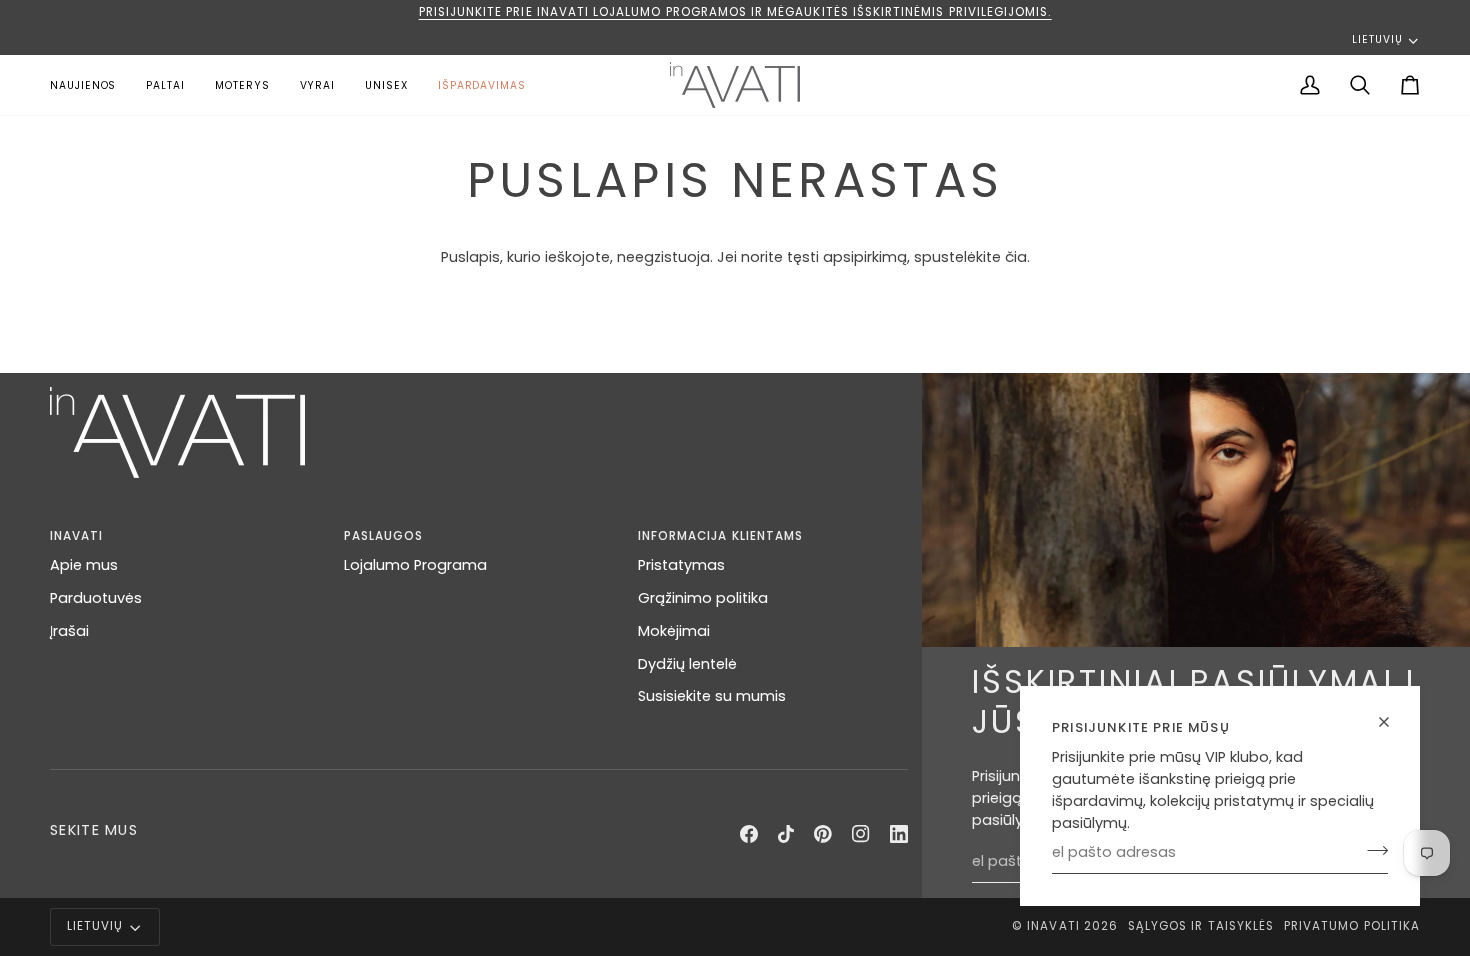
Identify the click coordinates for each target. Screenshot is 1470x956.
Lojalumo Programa (415, 565)
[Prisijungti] (1371, 850)
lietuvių (1377, 39)
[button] (242, 85)
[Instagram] (861, 834)
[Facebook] (749, 834)
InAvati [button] (76, 536)
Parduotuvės (96, 598)
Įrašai (69, 631)
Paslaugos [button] (383, 536)
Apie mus (84, 565)
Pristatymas (681, 565)
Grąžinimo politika (703, 598)
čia (1016, 257)
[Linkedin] (899, 834)
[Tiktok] (786, 834)
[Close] (1392, 722)
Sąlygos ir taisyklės (1201, 926)
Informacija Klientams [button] (720, 536)
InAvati (1053, 926)
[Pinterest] (823, 834)
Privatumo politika (1352, 926)
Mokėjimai (674, 631)
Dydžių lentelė (687, 664)
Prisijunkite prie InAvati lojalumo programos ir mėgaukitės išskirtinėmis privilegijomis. (735, 12)
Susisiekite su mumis (712, 696)
